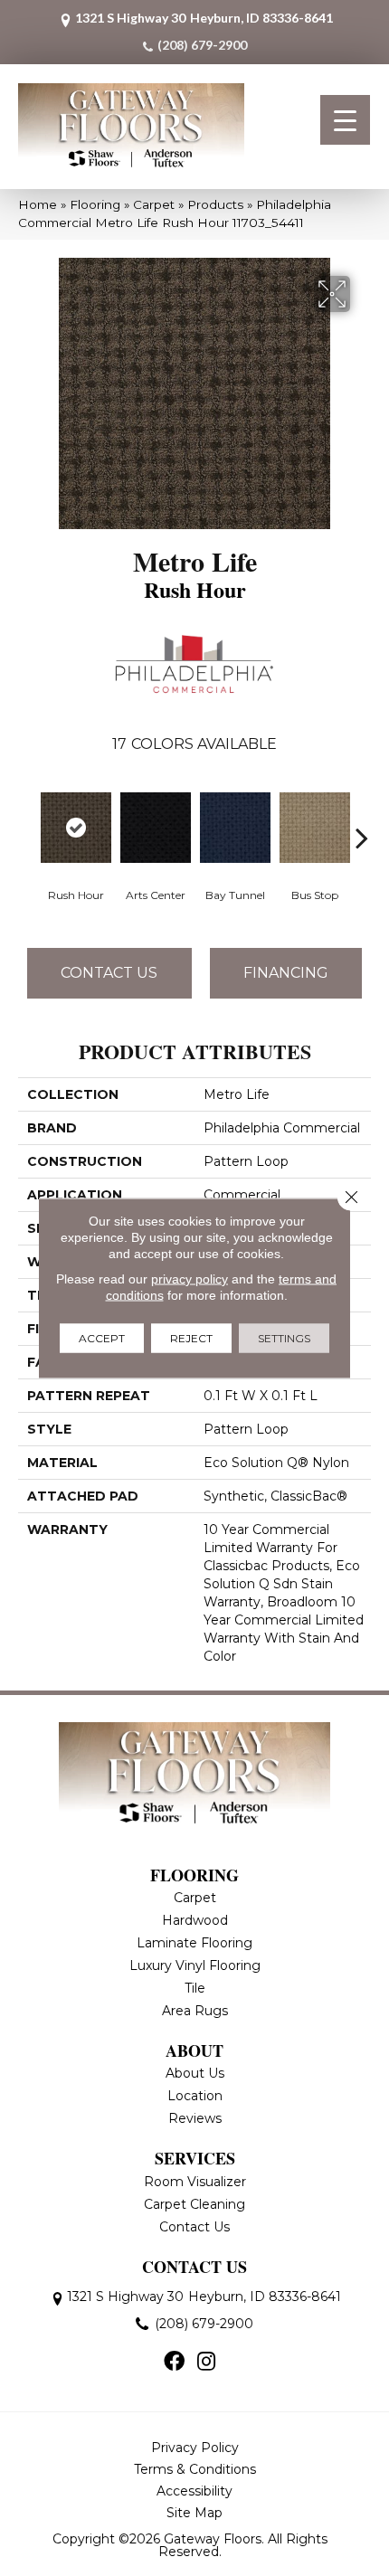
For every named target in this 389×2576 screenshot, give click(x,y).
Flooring (95, 204)
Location (195, 2096)
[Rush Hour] (76, 828)
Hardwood (195, 1920)
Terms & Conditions (195, 2469)
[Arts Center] (156, 828)
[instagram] (206, 2363)
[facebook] (174, 2363)
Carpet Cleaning (194, 2204)
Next (362, 810)
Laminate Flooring (194, 1943)
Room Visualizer (195, 2182)
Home (38, 204)
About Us (195, 2073)
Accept (102, 1338)
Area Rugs (195, 2011)
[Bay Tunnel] (235, 828)
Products (215, 204)
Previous (27, 810)
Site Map (194, 2513)
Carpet (154, 204)
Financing (286, 973)
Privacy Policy (195, 2448)
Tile (195, 1988)
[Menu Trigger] (345, 120)
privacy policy (190, 1279)
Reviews (195, 2118)
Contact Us (109, 973)
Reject (191, 1338)
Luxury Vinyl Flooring (195, 1965)
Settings (284, 1338)
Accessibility (194, 2491)
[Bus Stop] (315, 828)
